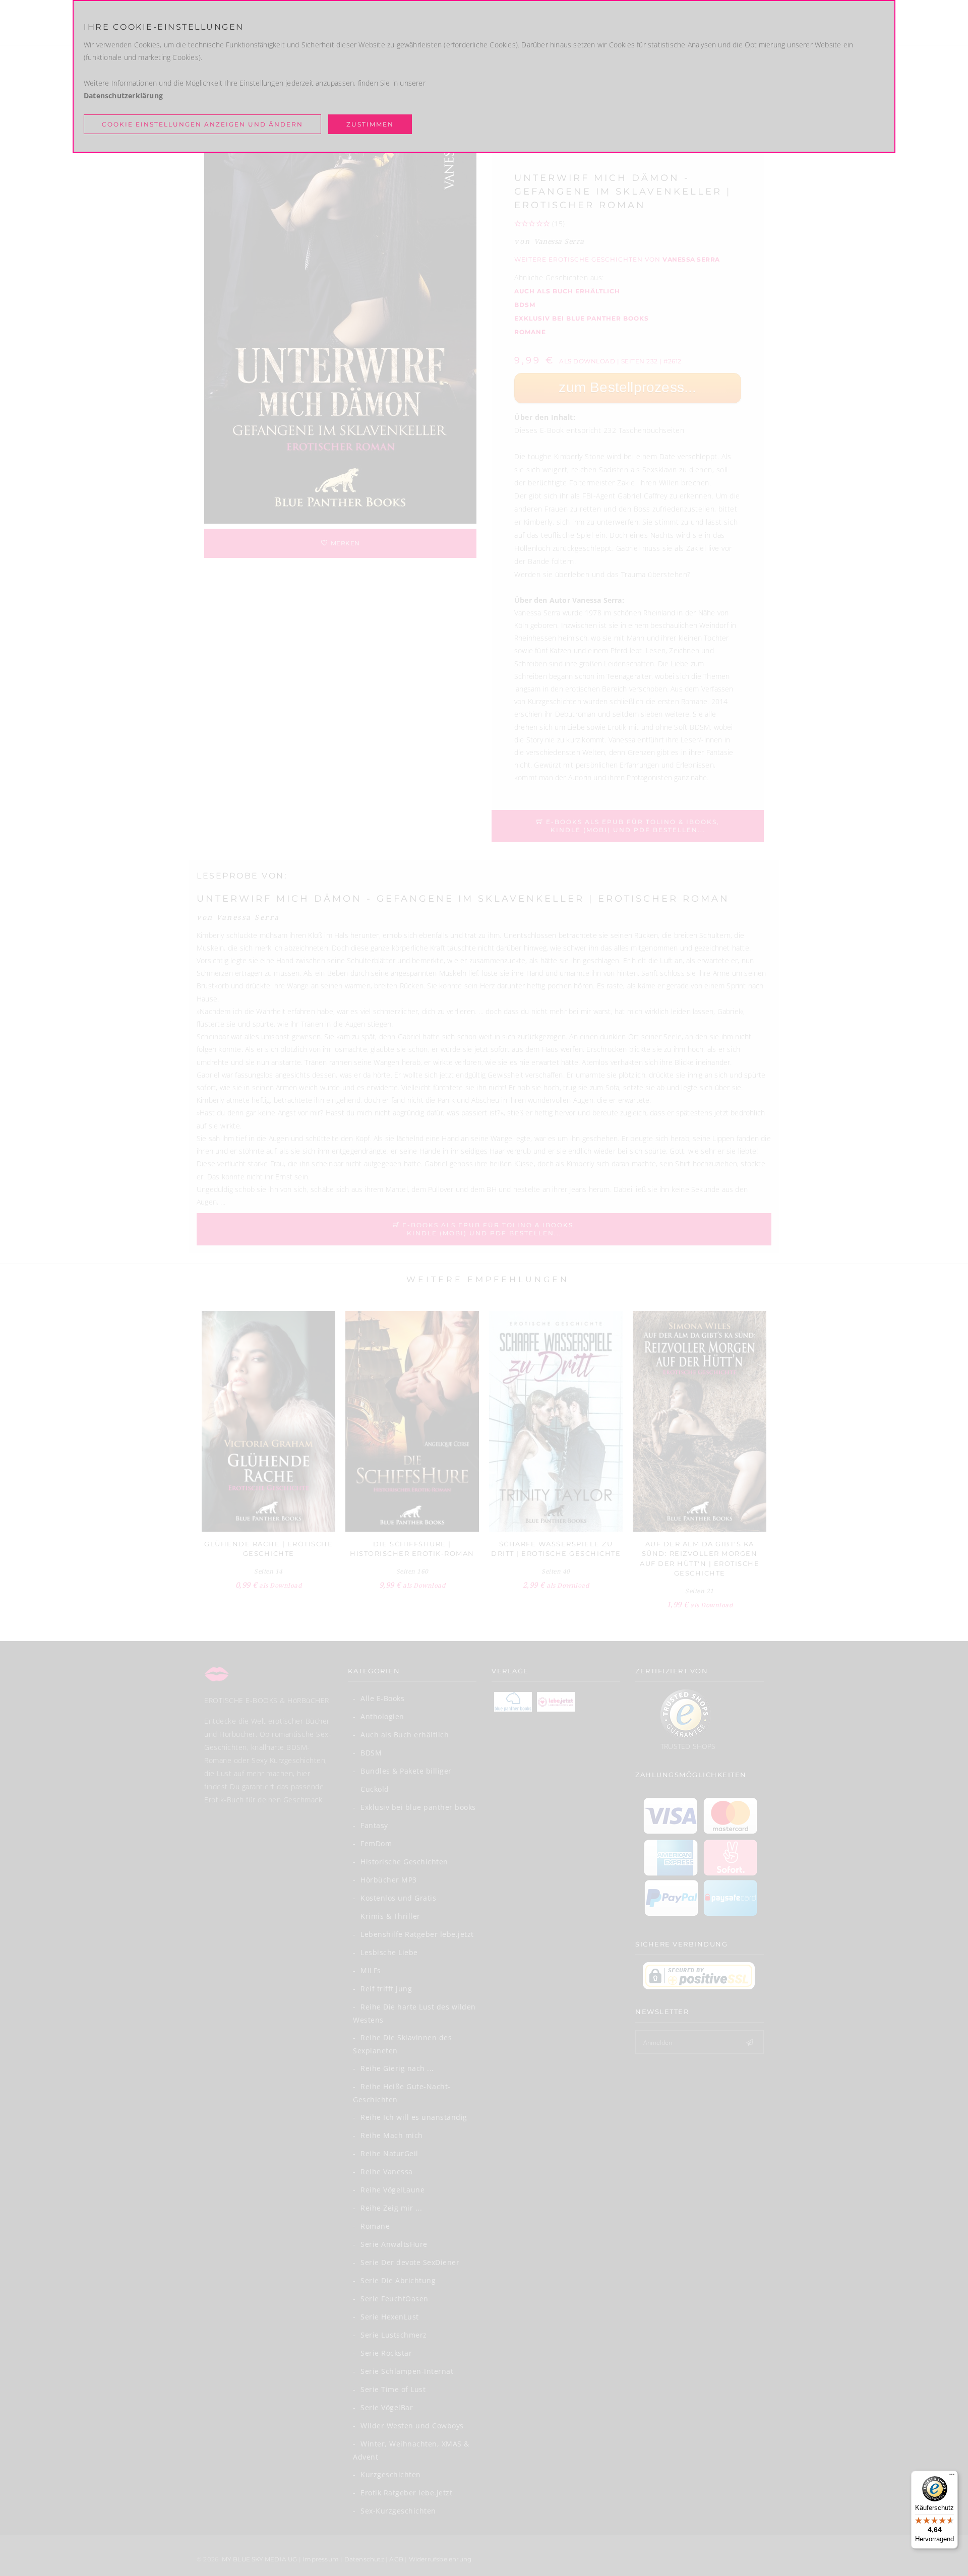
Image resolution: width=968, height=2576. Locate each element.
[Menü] (952, 2477)
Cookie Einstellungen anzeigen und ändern (202, 124)
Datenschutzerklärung (123, 96)
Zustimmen (370, 124)
